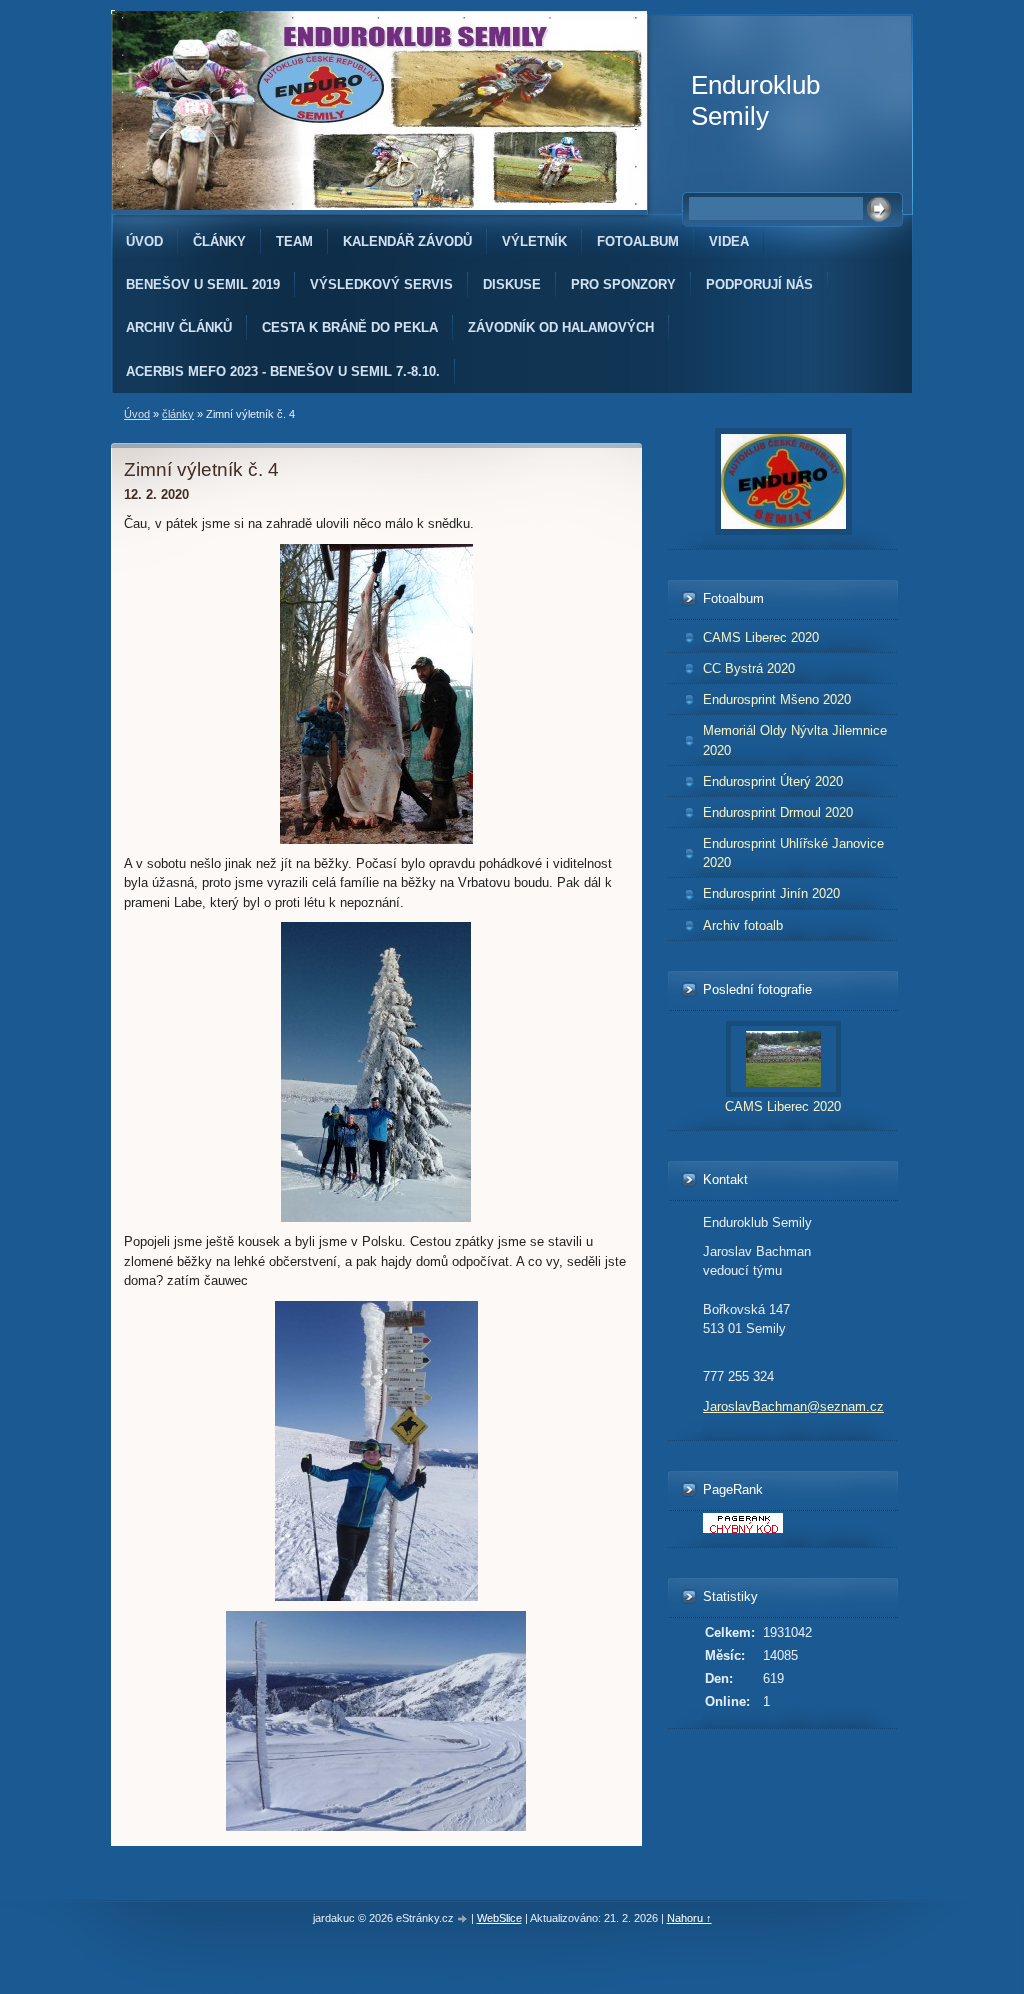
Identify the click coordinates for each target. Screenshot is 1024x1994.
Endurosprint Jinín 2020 (771, 893)
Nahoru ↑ (689, 1918)
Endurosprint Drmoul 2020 (778, 812)
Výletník (534, 241)
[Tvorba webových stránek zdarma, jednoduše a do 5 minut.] (464, 1919)
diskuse (512, 284)
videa (729, 241)
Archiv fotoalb (743, 925)
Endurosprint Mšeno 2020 (777, 699)
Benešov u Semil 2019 (203, 284)
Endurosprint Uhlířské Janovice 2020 (793, 853)
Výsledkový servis (381, 284)
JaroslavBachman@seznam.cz (793, 1406)
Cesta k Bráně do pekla (350, 327)
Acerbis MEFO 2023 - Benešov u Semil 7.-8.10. (283, 371)
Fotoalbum (638, 241)
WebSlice (499, 1918)
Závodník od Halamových (561, 327)
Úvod (144, 241)
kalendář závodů (407, 241)
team (294, 241)
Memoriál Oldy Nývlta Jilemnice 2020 (795, 740)
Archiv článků (179, 327)
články (219, 241)
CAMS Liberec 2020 (761, 637)
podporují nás (759, 284)
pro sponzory (623, 284)
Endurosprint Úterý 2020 (773, 781)
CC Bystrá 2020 (749, 668)
